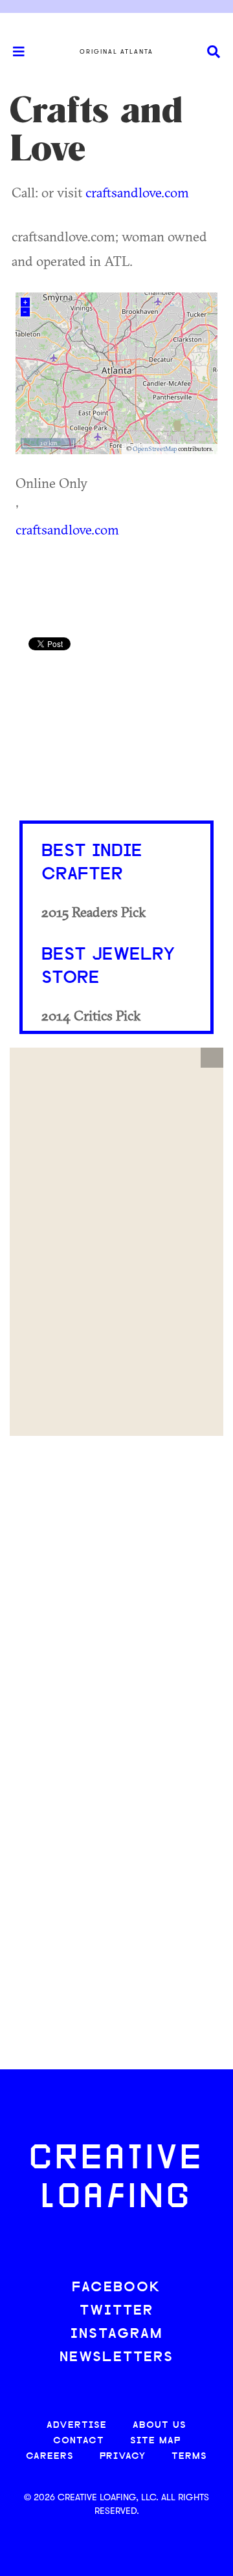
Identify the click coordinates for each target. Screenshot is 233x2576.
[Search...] (214, 52)
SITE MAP (155, 2441)
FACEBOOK (116, 2288)
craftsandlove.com (137, 192)
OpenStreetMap (155, 449)
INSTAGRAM (116, 2334)
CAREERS (50, 2457)
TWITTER (116, 2311)
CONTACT (79, 2441)
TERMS (189, 2457)
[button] (212, 1058)
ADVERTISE (77, 2426)
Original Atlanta (116, 52)
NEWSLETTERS (116, 2358)
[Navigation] (13, 52)
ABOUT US (160, 2426)
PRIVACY (123, 2457)
